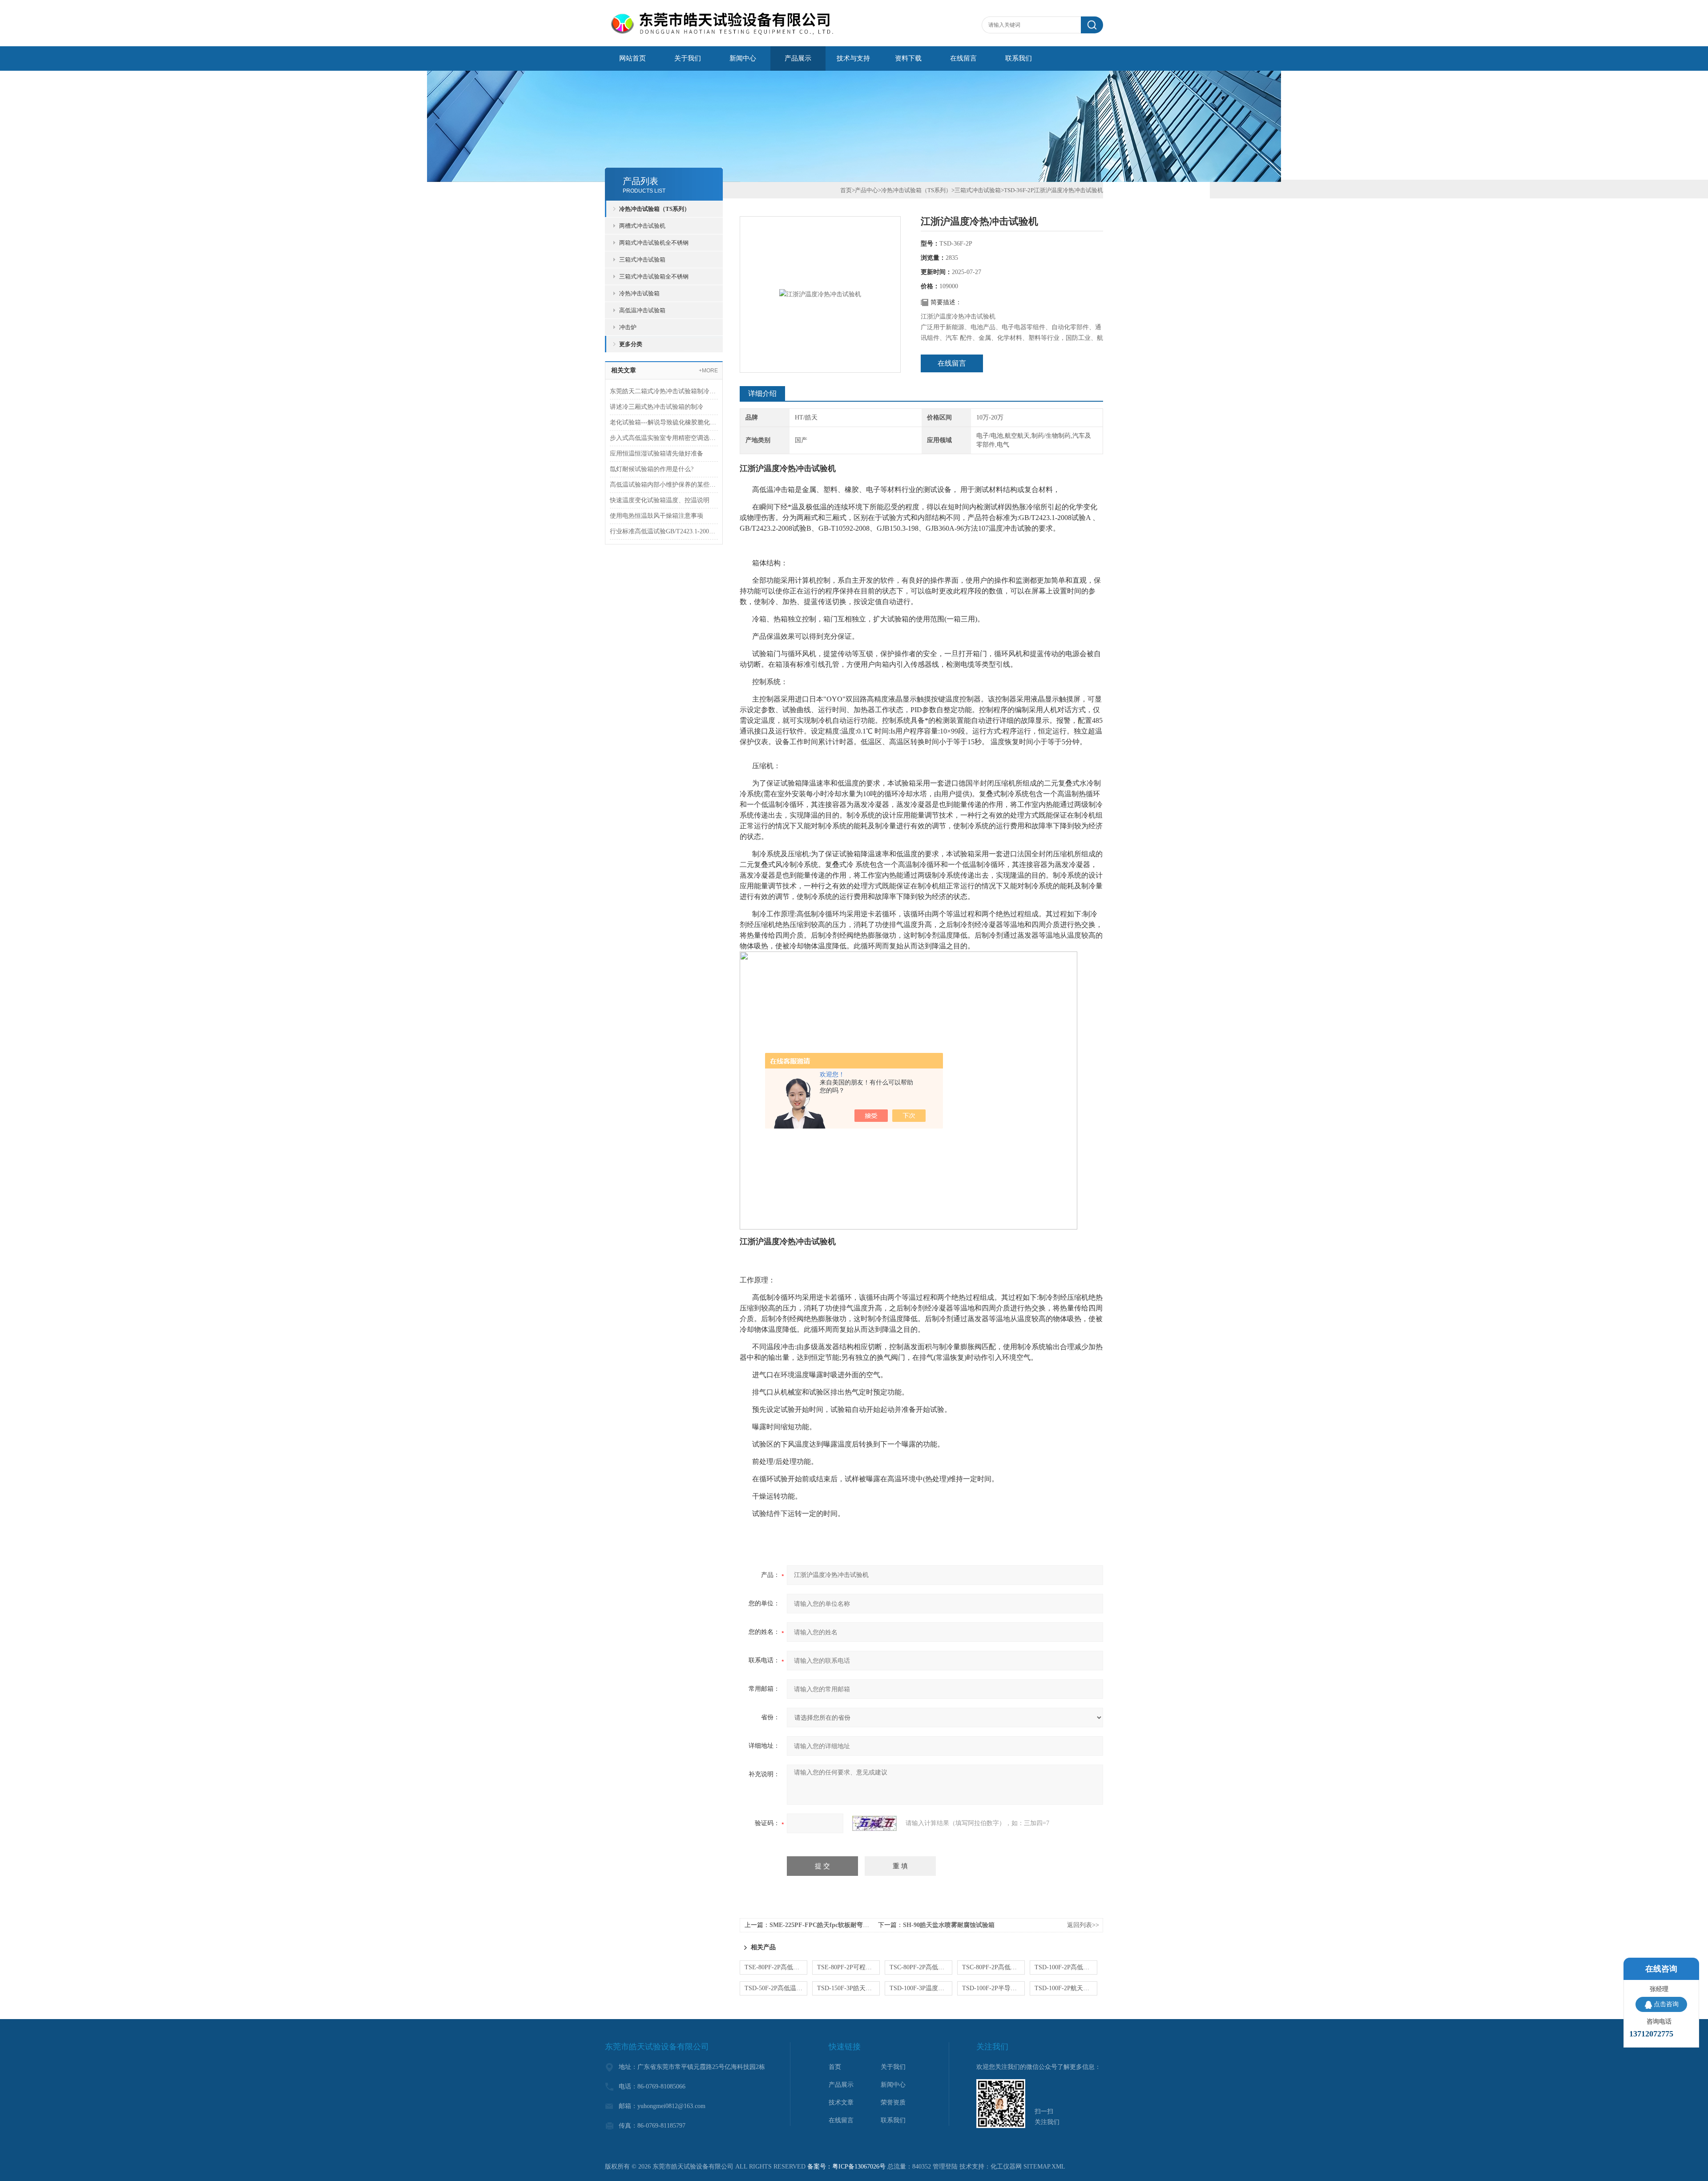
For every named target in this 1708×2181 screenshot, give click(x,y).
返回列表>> (1083, 1925)
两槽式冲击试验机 (642, 226)
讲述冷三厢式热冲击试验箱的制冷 (657, 407)
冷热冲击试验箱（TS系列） (655, 209)
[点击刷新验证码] (874, 1823)
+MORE (708, 371)
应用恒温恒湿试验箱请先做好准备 (657, 454)
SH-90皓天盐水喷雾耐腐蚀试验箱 (949, 1925)
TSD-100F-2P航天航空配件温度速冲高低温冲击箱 (1066, 1988)
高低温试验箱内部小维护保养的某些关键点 (664, 485)
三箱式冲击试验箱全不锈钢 (654, 276)
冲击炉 (628, 327)
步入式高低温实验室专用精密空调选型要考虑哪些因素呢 (664, 438)
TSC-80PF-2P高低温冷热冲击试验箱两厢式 (993, 1967)
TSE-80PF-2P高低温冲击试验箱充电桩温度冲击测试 (776, 1967)
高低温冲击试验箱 (642, 310)
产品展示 (798, 58)
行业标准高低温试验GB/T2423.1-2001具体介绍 (664, 531)
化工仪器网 (1006, 2167)
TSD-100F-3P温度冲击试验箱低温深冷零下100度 (921, 1988)
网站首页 (632, 58)
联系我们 (1019, 58)
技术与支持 (853, 58)
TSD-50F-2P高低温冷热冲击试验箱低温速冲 (776, 1988)
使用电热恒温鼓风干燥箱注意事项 (657, 516)
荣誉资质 (893, 2102)
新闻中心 (743, 58)
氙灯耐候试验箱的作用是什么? (652, 469)
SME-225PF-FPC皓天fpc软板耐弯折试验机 (829, 1925)
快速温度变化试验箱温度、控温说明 (660, 500)
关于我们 (688, 58)
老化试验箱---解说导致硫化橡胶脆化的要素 (664, 422)
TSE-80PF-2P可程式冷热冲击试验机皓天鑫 (848, 1967)
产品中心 (866, 190)
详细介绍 (762, 393)
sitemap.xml (1044, 2167)
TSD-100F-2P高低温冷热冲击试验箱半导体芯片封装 (1066, 1967)
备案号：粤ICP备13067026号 (846, 2167)
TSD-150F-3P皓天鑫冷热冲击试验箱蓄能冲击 (848, 1988)
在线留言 (963, 58)
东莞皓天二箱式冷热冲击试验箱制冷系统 (664, 391)
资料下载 (908, 58)
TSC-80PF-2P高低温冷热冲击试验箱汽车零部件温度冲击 (921, 1967)
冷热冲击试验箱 (639, 293)
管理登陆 (945, 2167)
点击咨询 (1666, 2004)
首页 (846, 190)
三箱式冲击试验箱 (642, 260)
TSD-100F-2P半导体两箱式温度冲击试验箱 (993, 1988)
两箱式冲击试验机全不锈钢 (654, 243)
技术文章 (841, 2102)
